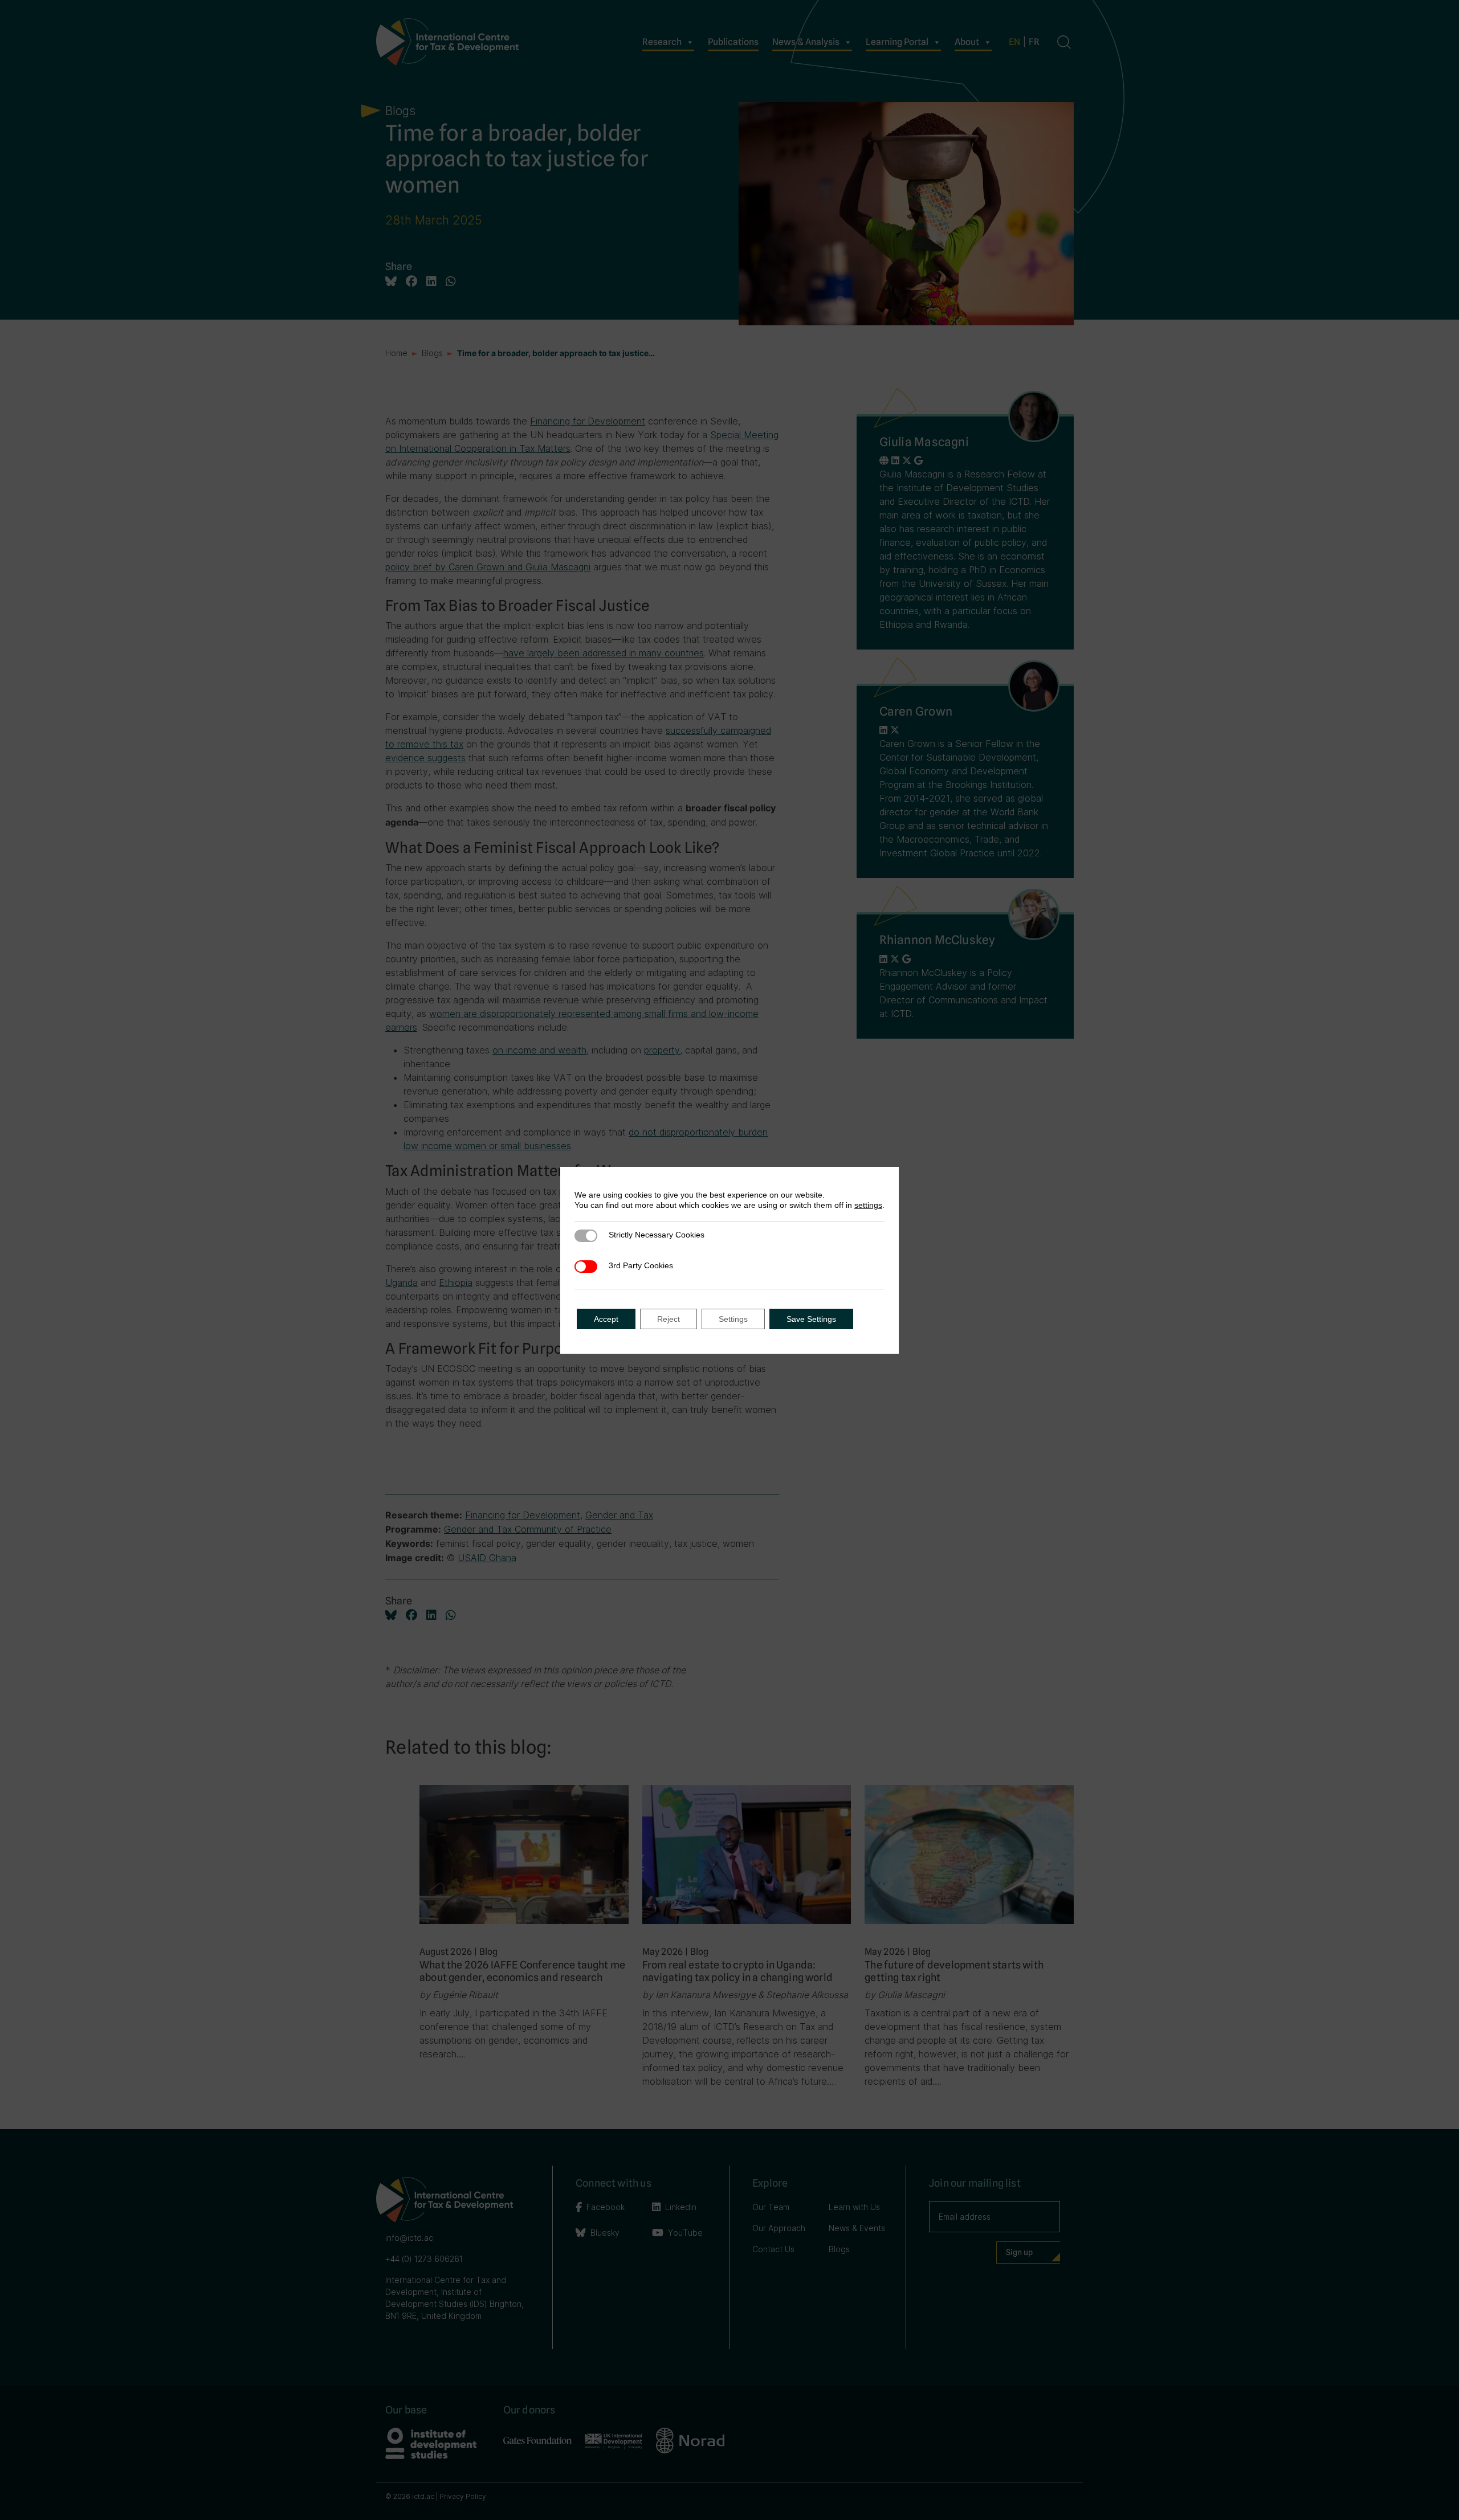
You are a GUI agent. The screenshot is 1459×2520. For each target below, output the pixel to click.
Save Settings (811, 1319)
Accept (606, 1319)
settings (868, 1205)
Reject (669, 1319)
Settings (733, 1319)
